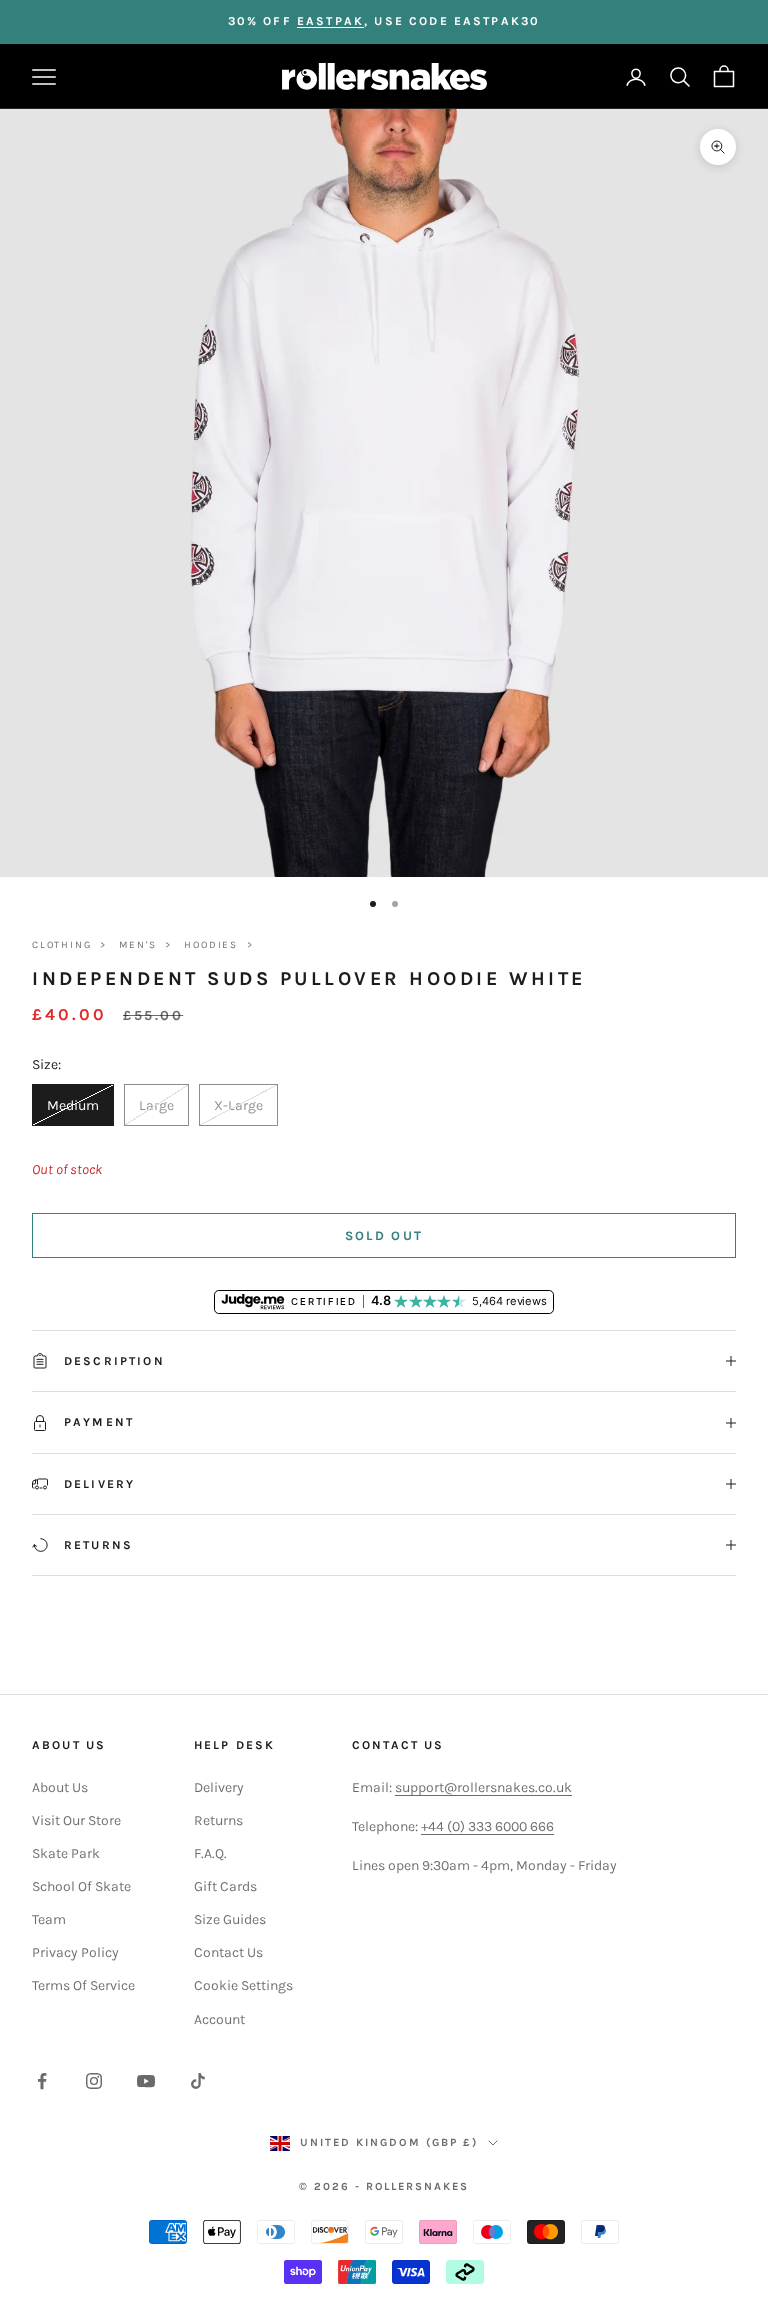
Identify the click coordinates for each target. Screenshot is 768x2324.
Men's (137, 945)
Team (49, 1919)
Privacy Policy (75, 1952)
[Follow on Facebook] (42, 2081)
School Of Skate (81, 1886)
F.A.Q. (210, 1853)
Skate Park (66, 1853)
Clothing (61, 945)
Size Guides (230, 1919)
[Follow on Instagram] (94, 2081)
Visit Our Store (76, 1820)
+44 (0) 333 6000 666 (487, 1826)
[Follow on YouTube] (146, 2081)
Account (219, 2019)
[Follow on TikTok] (198, 2081)
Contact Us (228, 1952)
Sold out (384, 1235)
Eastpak (330, 21)
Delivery (219, 1787)
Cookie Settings (243, 1985)
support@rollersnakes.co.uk (483, 1787)
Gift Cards (225, 1886)
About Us (60, 1787)
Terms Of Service (83, 1985)
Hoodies (211, 945)
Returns (218, 1820)
